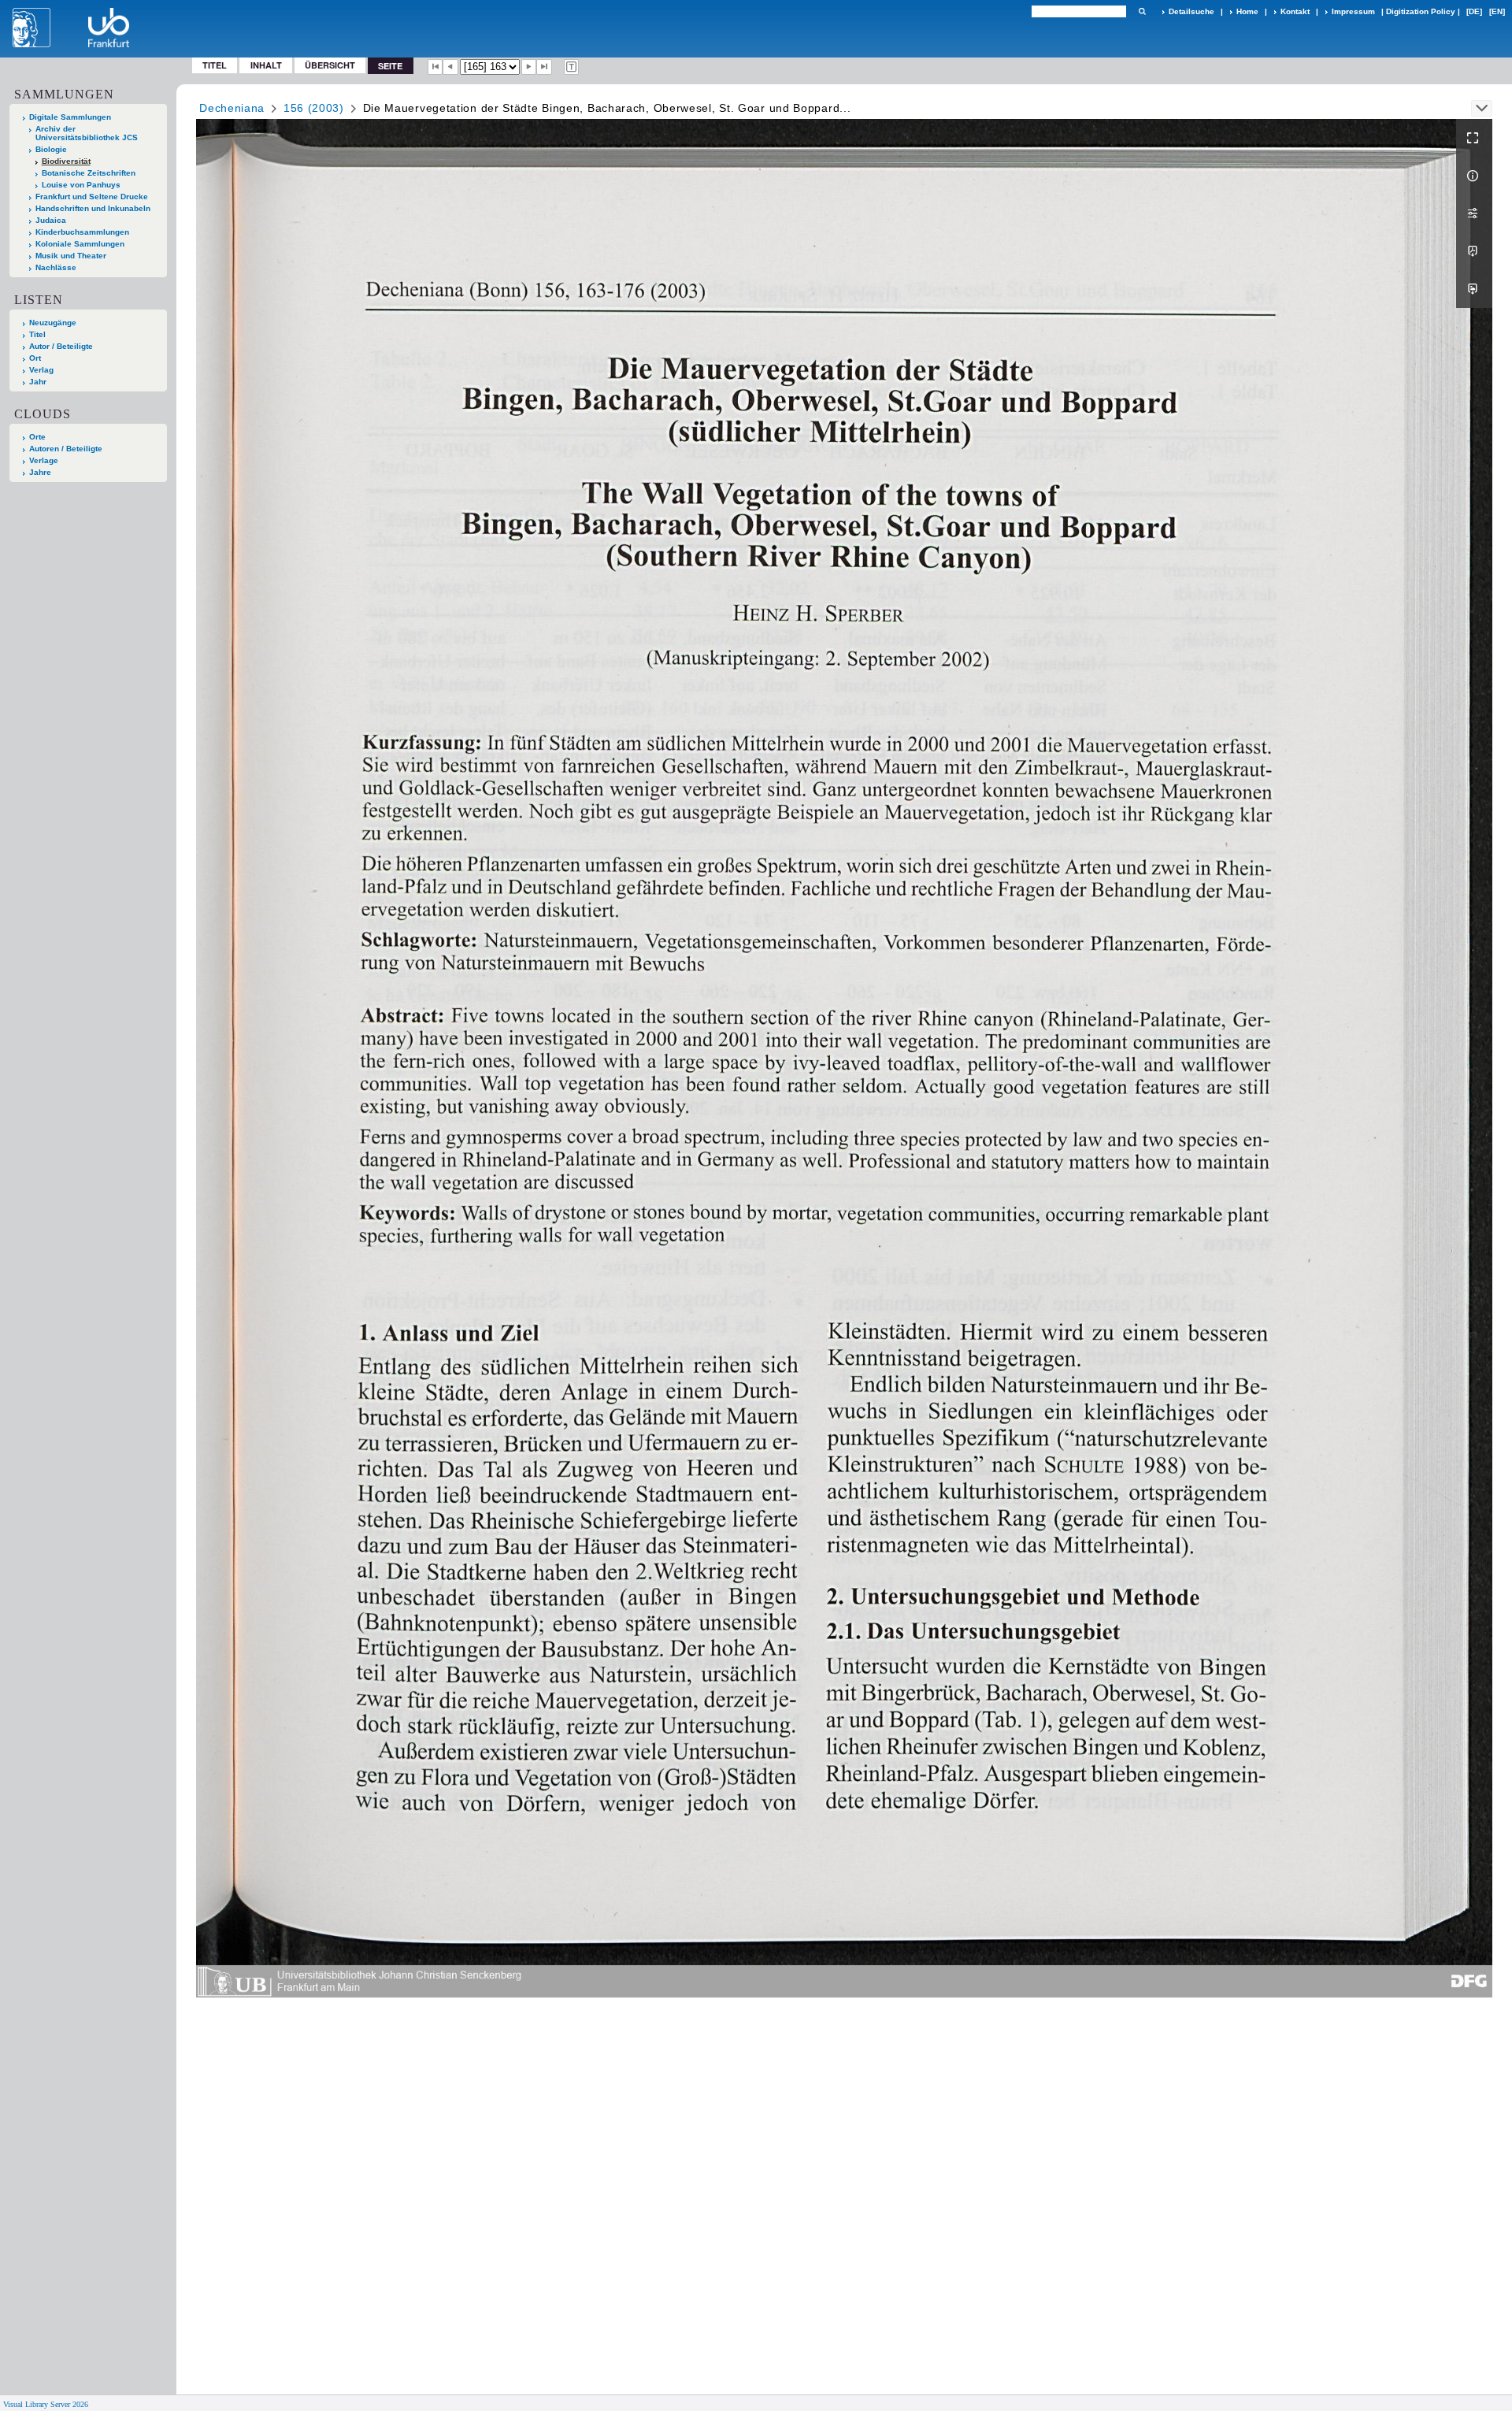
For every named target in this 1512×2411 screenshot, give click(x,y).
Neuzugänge (53, 323)
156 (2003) (314, 108)
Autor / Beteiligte (61, 346)
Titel (215, 65)
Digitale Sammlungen (70, 117)
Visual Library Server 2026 (46, 2404)
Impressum (1353, 11)
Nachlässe (56, 267)
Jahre (40, 472)
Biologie (51, 149)
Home (1247, 11)
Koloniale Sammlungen (80, 244)
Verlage (44, 460)
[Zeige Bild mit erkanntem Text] (572, 67)
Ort (35, 358)
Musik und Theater (71, 256)
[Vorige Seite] (450, 67)
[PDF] (1474, 251)
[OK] (1142, 11)
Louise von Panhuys (81, 185)
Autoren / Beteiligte (66, 449)
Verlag (41, 370)
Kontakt (1295, 11)
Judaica (51, 220)
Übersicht (330, 65)
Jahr (38, 382)
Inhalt (266, 65)
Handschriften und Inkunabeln (93, 208)
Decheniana (232, 108)
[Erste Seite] (435, 67)
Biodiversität (66, 161)
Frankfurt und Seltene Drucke (92, 197)
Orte (37, 437)
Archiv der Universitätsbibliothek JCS (87, 133)
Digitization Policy (1421, 11)
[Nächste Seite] (529, 67)
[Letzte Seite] (544, 67)
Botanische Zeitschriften (89, 173)
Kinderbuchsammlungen (82, 232)
